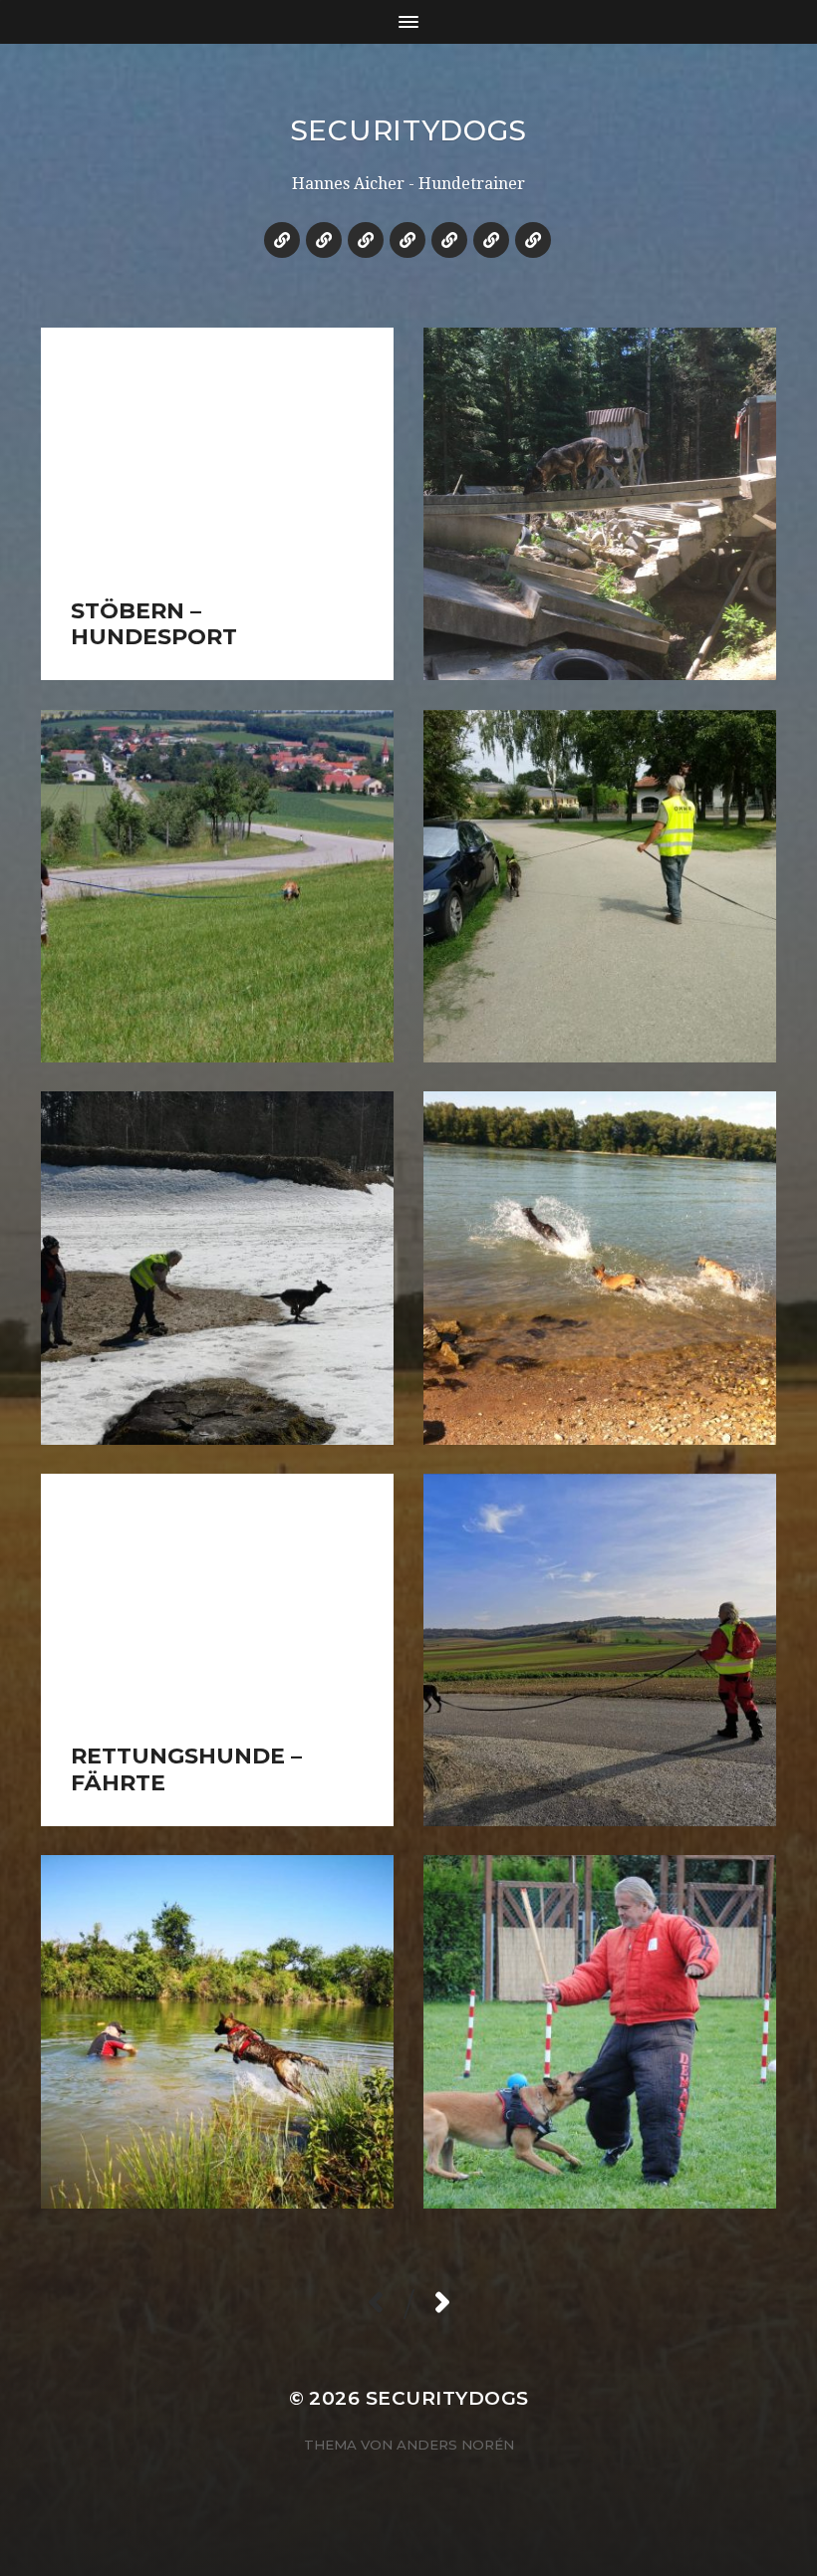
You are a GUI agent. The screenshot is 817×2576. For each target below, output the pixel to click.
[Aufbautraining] (449, 240)
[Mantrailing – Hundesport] (282, 240)
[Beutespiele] (491, 240)
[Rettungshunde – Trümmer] (533, 240)
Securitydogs (408, 130)
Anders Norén (455, 2445)
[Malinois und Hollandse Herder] (324, 240)
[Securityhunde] (408, 240)
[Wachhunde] (366, 240)
